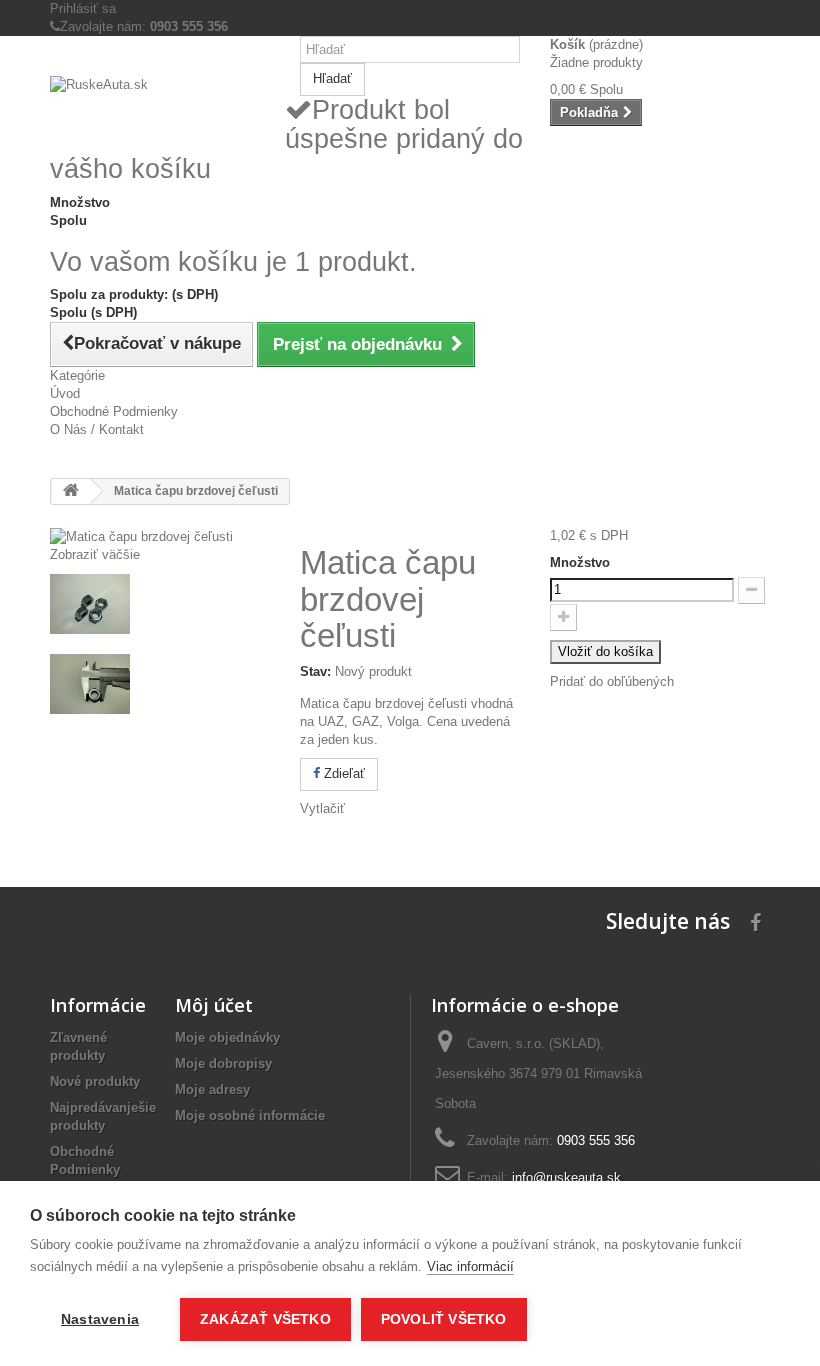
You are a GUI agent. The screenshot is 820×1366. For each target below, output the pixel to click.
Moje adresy (212, 1089)
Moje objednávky (227, 1037)
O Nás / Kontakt (97, 429)
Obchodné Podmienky (114, 411)
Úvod (65, 393)
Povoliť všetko (444, 1319)
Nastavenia (100, 1319)
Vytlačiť (322, 808)
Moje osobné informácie (250, 1115)
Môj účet (214, 1005)
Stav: (315, 671)
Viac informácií (470, 1266)
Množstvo (580, 562)
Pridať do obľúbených (612, 681)
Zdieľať (342, 773)
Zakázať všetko (265, 1319)
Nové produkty (95, 1081)
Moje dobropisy (223, 1063)
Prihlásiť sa (83, 8)
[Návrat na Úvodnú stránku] (71, 491)
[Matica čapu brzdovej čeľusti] (160, 604)
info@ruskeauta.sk (566, 1177)
